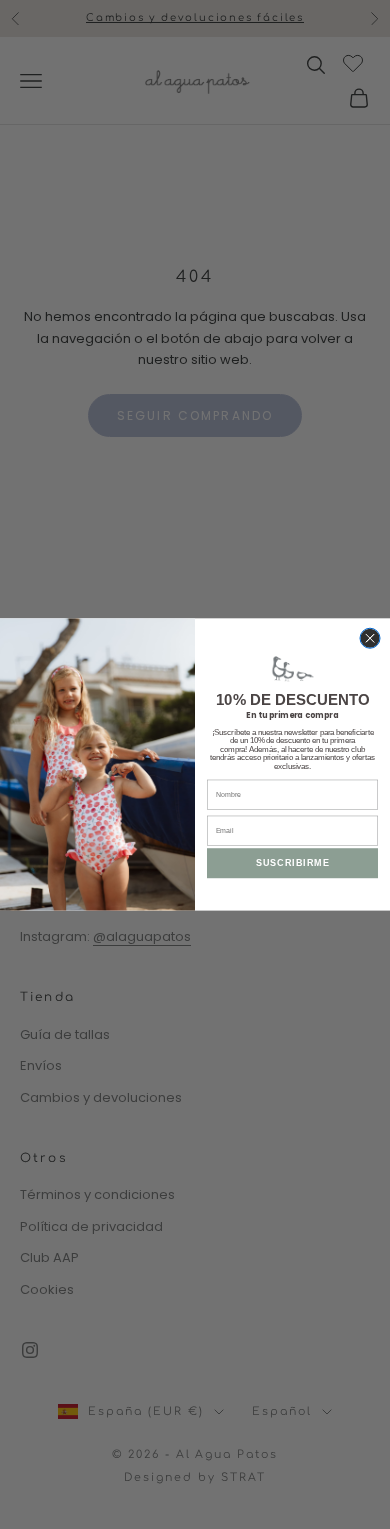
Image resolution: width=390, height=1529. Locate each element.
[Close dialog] (370, 638)
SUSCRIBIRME (293, 863)
